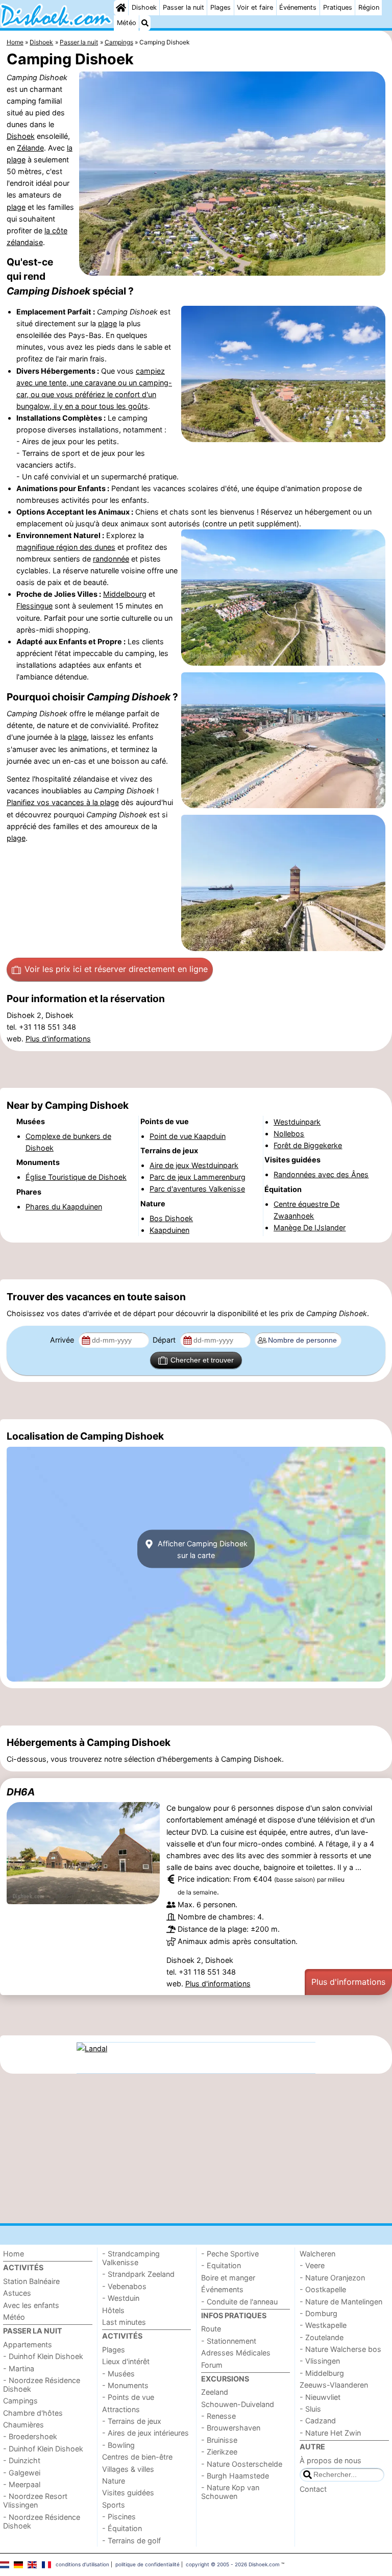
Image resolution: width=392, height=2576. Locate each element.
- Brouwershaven (231, 2428)
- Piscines (119, 2517)
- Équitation (122, 2528)
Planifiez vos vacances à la (53, 802)
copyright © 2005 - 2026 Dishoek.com (233, 2564)
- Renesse (218, 2416)
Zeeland (215, 2392)
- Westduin (121, 2298)
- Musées (118, 2374)
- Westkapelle (323, 2325)
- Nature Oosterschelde (242, 2464)
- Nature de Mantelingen (341, 2302)
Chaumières (23, 2425)
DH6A (21, 1792)
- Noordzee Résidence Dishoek (42, 2385)
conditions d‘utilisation (82, 2564)
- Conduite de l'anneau (239, 2302)
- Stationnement (229, 2341)
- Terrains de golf (131, 2541)
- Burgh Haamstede (235, 2476)
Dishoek (144, 7)
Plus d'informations (58, 1039)
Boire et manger (228, 2278)
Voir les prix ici (116, 969)
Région (369, 7)
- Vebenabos (124, 2286)
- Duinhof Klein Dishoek (43, 2356)
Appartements (28, 2344)
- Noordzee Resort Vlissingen (35, 2500)
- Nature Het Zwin (330, 2433)
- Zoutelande (322, 2337)
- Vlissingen (320, 2361)
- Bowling (118, 2445)
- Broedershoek (30, 2436)
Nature (114, 2481)
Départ (165, 1340)
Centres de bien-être (137, 2457)
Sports (114, 2505)
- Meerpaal (22, 2484)
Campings (20, 2401)
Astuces (17, 2293)
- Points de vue (128, 2397)
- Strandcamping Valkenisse (131, 2258)
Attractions (121, 2409)
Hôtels (113, 2310)
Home (14, 2254)
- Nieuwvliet (320, 2397)
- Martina (19, 2368)
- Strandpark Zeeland (138, 2274)
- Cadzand (318, 2421)
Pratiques (338, 7)
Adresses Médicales (236, 2353)
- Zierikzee (219, 2452)
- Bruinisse (219, 2440)
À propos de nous (330, 2460)
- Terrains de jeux (132, 2421)
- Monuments (125, 2385)
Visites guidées (128, 2493)
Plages (220, 7)
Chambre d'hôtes (33, 2413)
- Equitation (221, 2265)
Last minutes (124, 2322)
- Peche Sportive (230, 2254)
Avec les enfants (31, 2305)
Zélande (30, 148)
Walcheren (317, 2254)
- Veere (312, 2265)
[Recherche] (145, 23)
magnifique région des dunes (66, 547)
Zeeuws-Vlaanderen (334, 2385)
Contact (313, 2489)
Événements (298, 7)
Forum (212, 2365)
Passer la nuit (183, 7)
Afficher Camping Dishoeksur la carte (202, 1549)
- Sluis (310, 2409)
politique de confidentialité (148, 2564)
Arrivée (63, 1340)
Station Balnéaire (31, 2281)
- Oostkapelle (323, 2289)
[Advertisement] (196, 1070)
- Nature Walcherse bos (340, 2349)
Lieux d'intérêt (126, 2361)
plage (16, 207)
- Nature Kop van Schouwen (230, 2492)
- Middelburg (322, 2373)
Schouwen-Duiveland (238, 2404)
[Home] (121, 8)
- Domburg (318, 2313)
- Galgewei (22, 2473)
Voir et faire (255, 7)
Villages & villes (128, 2469)
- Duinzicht (22, 2460)
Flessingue (34, 606)
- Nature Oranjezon (332, 2278)
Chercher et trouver (202, 1360)
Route (211, 2329)
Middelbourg (125, 594)
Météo (127, 23)
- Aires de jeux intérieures (145, 2433)
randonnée (111, 559)
